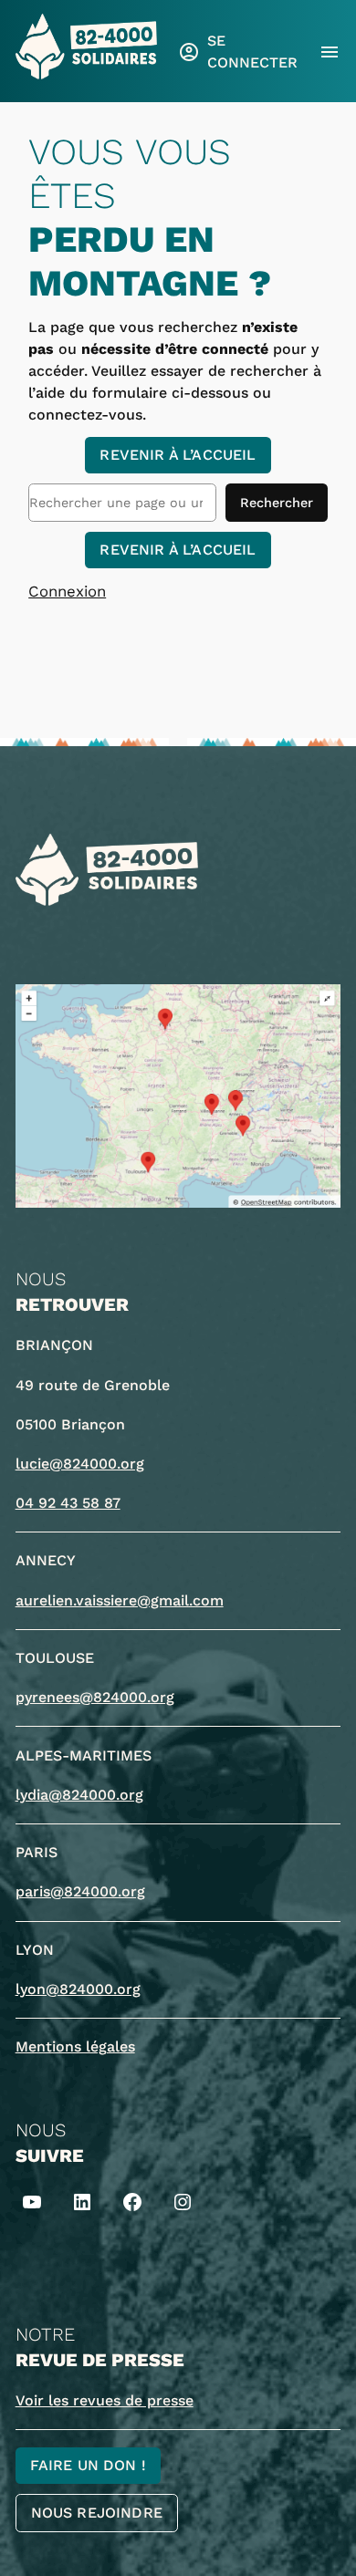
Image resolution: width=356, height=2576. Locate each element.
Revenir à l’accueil (178, 455)
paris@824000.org (80, 1891)
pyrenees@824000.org (95, 1697)
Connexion (67, 591)
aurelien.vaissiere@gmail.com (120, 1600)
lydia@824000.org (79, 1795)
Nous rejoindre (97, 2513)
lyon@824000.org (78, 1989)
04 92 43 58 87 (68, 1503)
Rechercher (277, 503)
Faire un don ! (88, 2465)
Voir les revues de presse (105, 2400)
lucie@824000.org (80, 1464)
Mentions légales (75, 2046)
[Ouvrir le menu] (330, 52)
